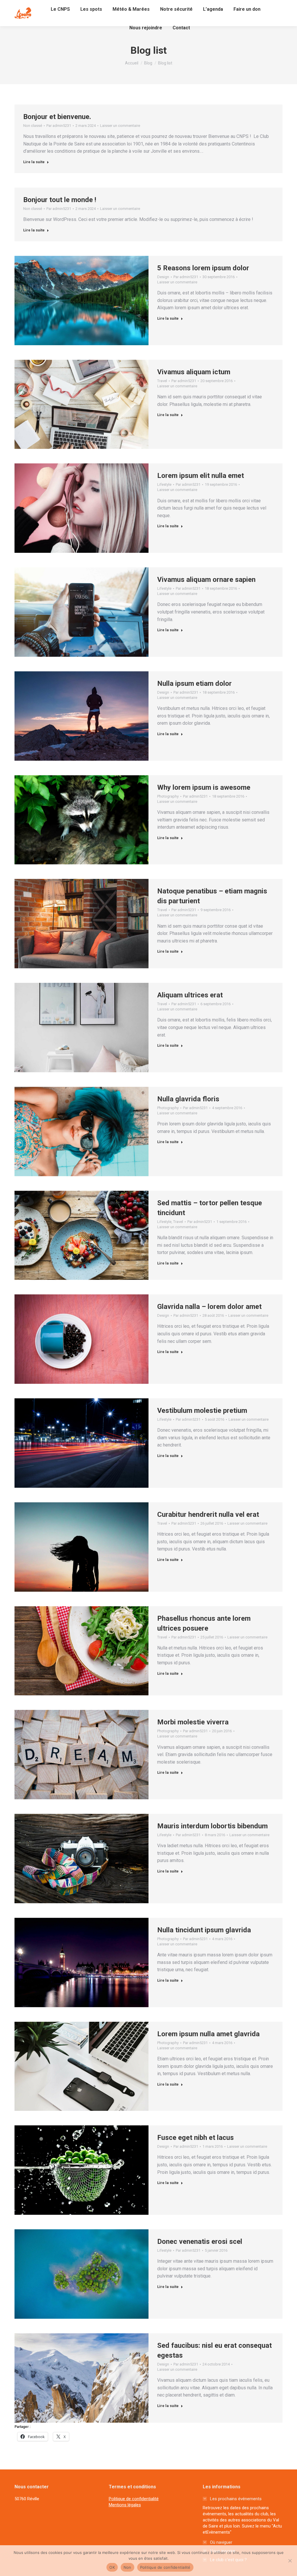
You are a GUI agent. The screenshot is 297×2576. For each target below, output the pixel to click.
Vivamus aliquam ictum (194, 372)
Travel (162, 381)
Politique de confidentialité (134, 2499)
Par (59, 126)
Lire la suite (34, 162)
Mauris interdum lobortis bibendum (212, 1826)
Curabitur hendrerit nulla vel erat (208, 1514)
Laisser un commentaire (120, 126)
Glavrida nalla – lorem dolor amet (209, 1307)
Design (163, 277)
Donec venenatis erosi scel (200, 2242)
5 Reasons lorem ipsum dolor (203, 268)
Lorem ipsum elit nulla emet (201, 476)
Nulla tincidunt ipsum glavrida (204, 1930)
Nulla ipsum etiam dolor (194, 683)
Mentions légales (125, 2505)
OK (112, 2567)
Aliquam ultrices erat (190, 995)
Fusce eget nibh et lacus (195, 2138)
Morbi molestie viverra (193, 1722)
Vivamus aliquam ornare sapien (206, 580)
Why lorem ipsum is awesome (204, 787)
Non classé (33, 126)
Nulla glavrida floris (188, 1099)
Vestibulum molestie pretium (202, 1411)
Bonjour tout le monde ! (60, 200)
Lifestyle (164, 484)
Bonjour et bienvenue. (57, 117)
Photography (168, 796)
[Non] (290, 2561)
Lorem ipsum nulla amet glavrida (208, 2034)
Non (127, 2567)
